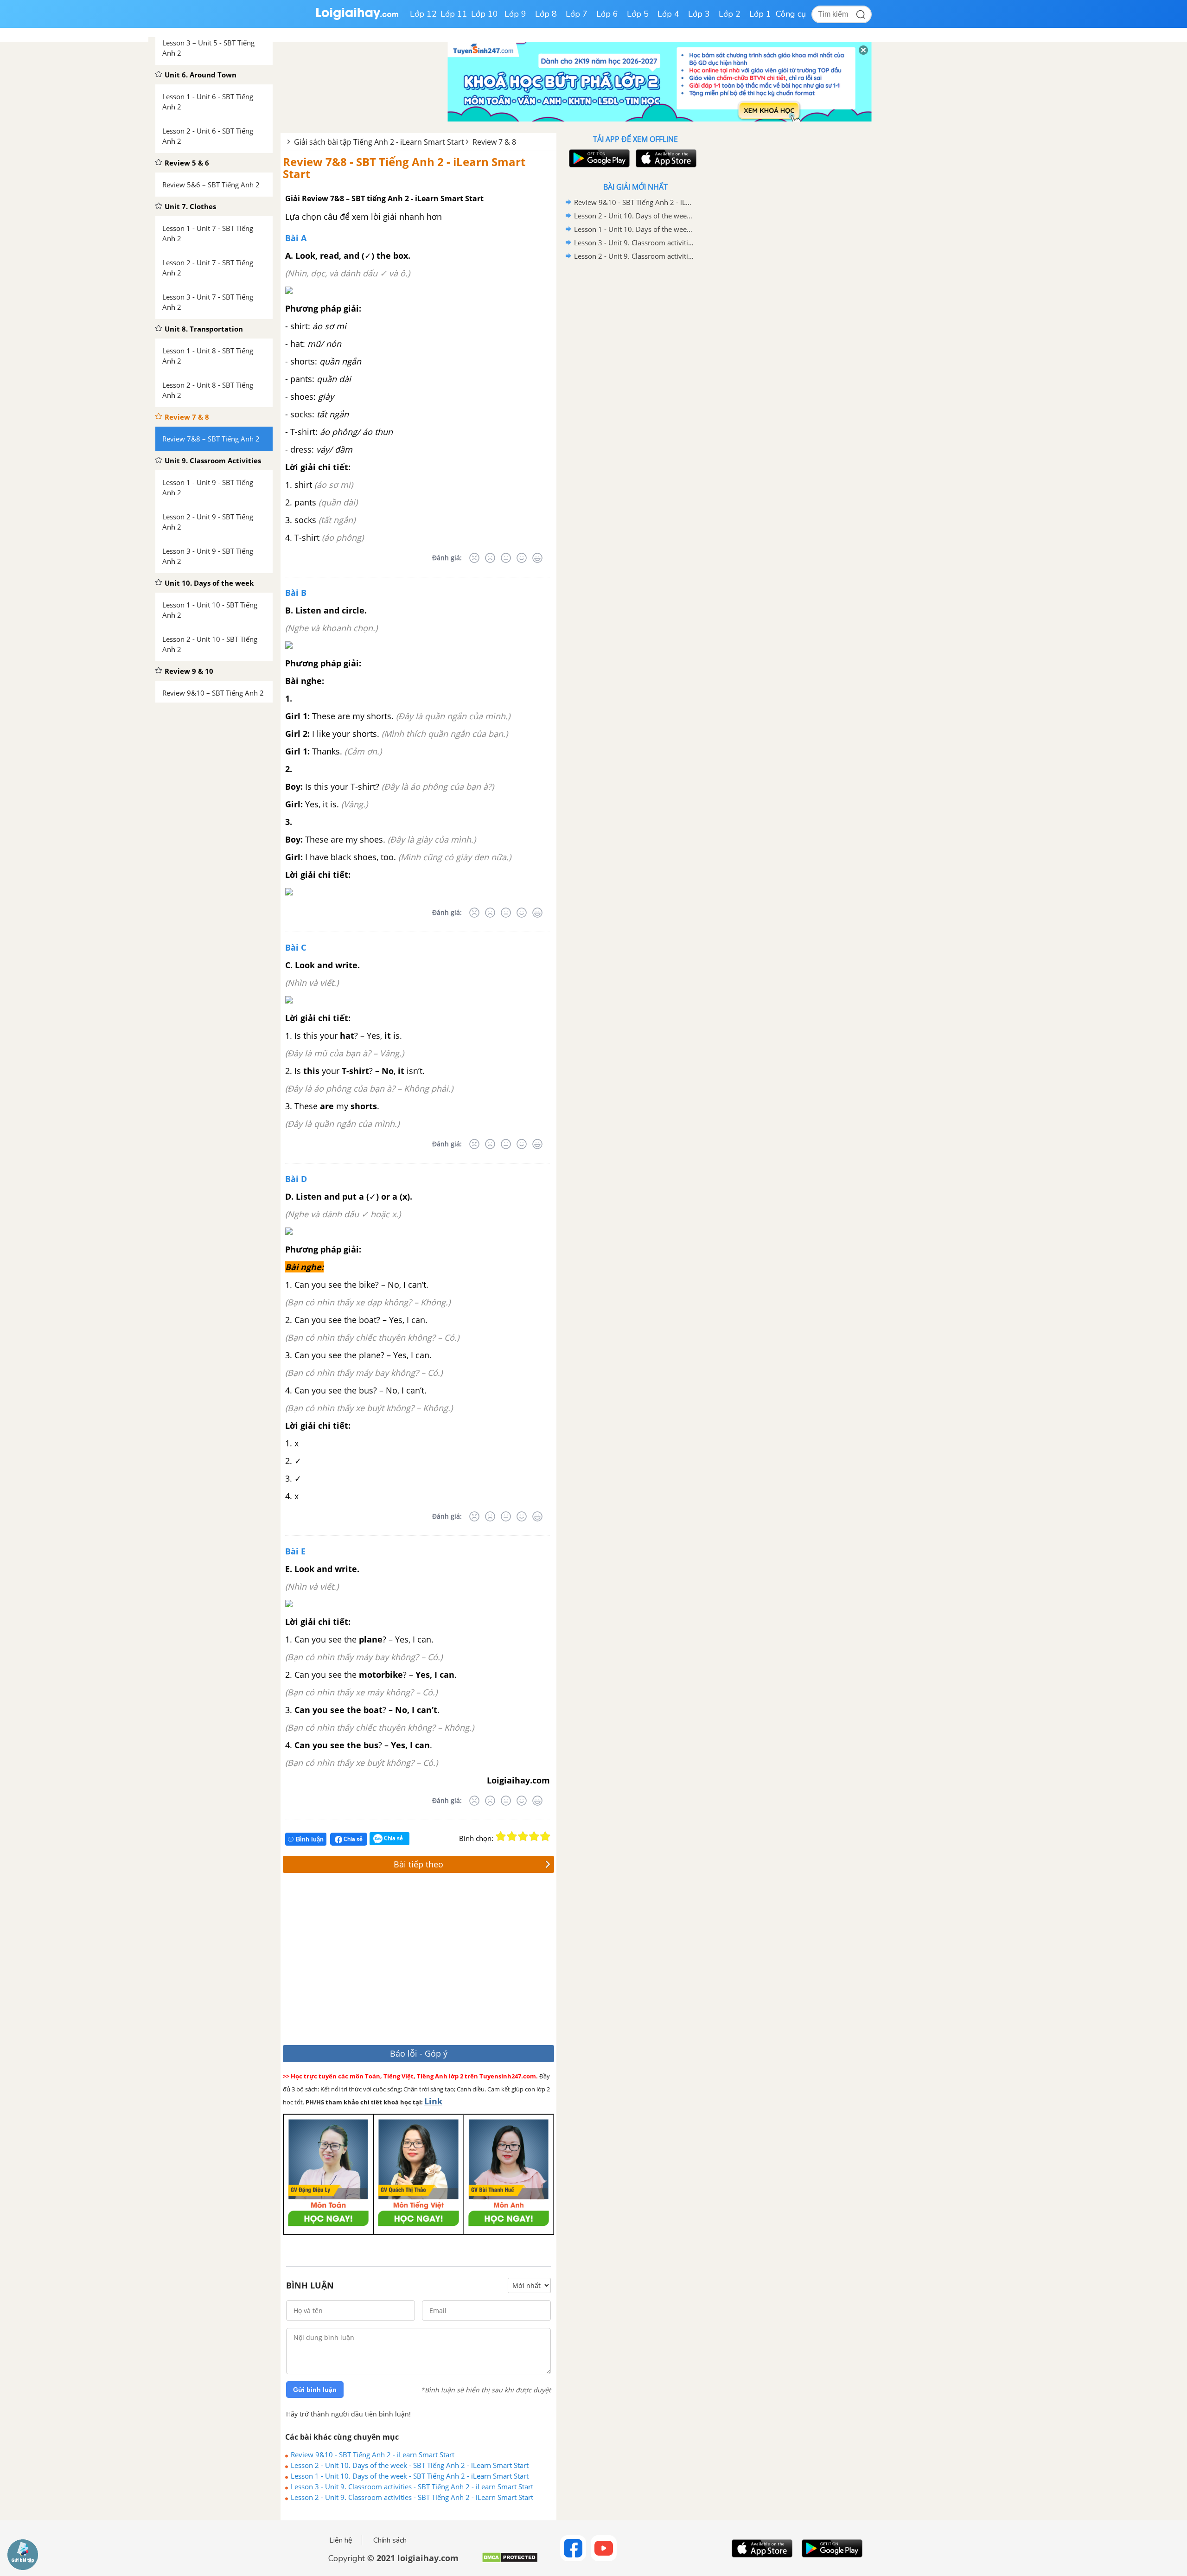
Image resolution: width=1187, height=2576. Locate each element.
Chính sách (390, 2540)
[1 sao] (501, 1836)
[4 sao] (534, 1836)
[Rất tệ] (474, 558)
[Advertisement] (418, 1961)
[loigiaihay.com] (357, 18)
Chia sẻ (352, 1839)
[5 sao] (545, 1836)
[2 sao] (512, 1836)
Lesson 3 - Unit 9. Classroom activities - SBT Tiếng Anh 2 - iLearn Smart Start (412, 2487)
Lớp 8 (546, 14)
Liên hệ (341, 2540)
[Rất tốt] (537, 558)
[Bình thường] (506, 558)
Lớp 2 (730, 14)
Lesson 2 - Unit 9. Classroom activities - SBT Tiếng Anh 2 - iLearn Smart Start (412, 2497)
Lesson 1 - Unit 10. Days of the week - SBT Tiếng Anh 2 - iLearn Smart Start (410, 2476)
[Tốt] (522, 558)
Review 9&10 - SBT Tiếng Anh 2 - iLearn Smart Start (373, 2455)
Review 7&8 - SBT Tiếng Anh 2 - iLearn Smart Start (404, 168)
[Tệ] (490, 558)
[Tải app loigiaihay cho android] (598, 158)
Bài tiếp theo (418, 1864)
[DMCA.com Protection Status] (510, 2561)
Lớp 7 (577, 14)
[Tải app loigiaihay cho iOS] (665, 158)
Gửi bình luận (315, 2390)
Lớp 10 (485, 14)
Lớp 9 (515, 14)
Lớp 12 (423, 14)
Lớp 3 (699, 14)
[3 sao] (523, 1836)
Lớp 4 (668, 14)
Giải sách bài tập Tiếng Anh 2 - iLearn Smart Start (379, 142)
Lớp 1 (760, 14)
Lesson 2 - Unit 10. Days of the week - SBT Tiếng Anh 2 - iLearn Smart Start (410, 2465)
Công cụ (791, 14)
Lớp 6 (607, 14)
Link (433, 2101)
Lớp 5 (638, 14)
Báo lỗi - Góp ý (419, 2053)
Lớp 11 (454, 14)
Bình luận (310, 1839)
